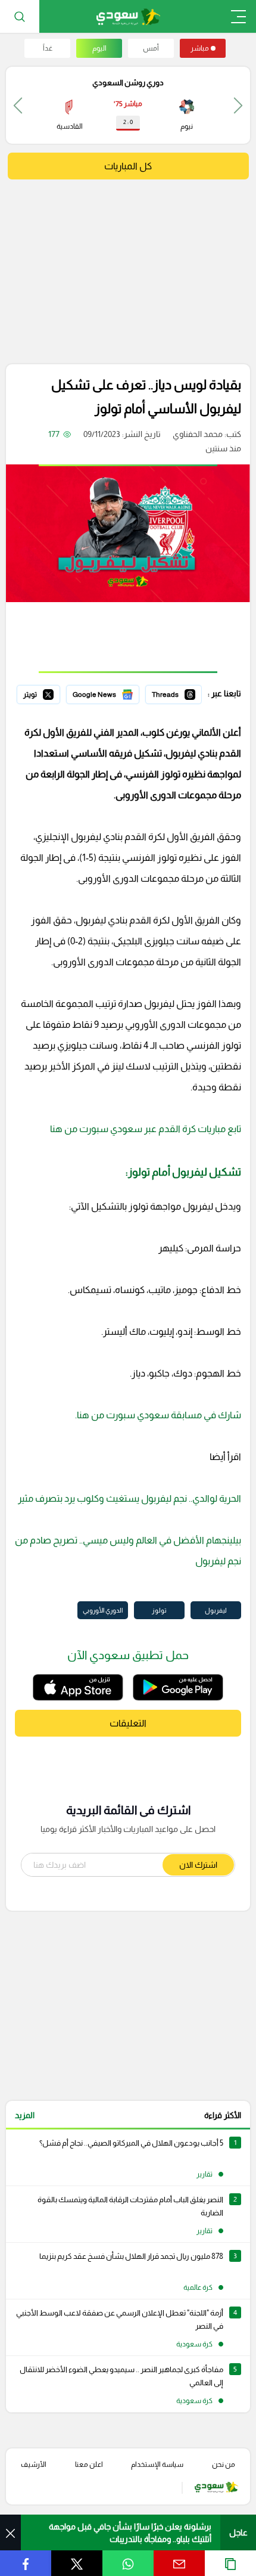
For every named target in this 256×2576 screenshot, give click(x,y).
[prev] (238, 105)
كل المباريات (128, 166)
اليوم (99, 48)
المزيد (25, 2115)
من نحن (224, 2465)
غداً (48, 48)
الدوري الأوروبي (103, 1610)
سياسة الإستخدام (157, 2465)
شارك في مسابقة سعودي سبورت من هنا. (158, 1415)
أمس (151, 48)
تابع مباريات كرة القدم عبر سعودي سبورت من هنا (146, 1129)
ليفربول (216, 1610)
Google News (114, 693)
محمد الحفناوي (198, 434)
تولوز (159, 1610)
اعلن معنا (89, 2465)
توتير (52, 693)
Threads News (174, 693)
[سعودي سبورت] (128, 16)
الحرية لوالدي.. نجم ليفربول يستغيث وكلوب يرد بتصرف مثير (129, 1498)
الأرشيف (34, 2465)
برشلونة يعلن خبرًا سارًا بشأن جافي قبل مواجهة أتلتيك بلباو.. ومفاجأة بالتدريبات (130, 2533)
